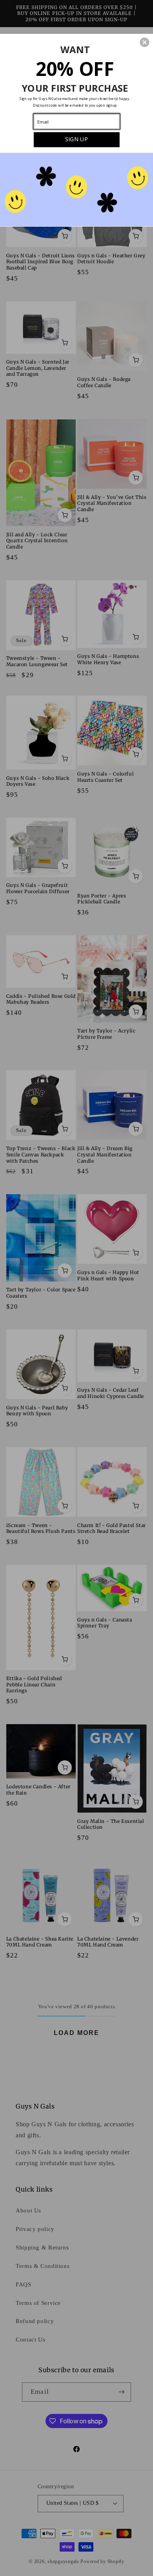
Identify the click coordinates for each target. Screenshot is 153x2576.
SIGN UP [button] (76, 139)
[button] (144, 42)
